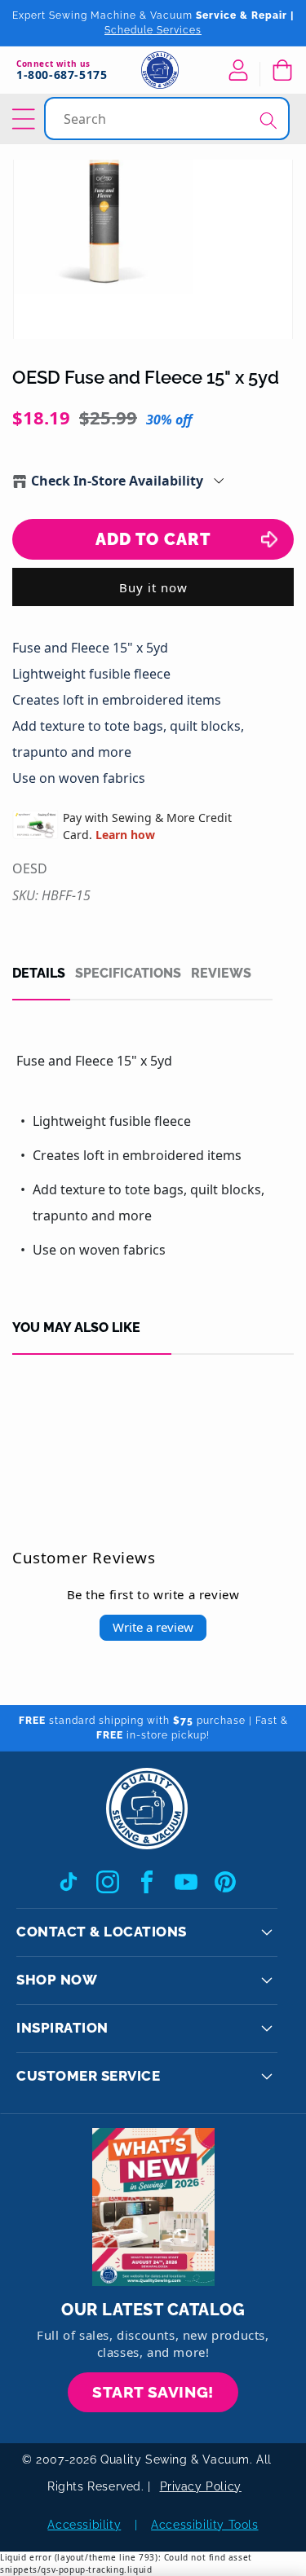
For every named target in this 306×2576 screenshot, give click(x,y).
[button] (282, 70)
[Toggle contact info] (267, 1932)
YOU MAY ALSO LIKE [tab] (76, 1328)
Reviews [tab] (221, 974)
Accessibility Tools (204, 2525)
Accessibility (84, 2525)
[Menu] (26, 119)
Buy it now (153, 587)
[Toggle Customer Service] (267, 2077)
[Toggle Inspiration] (267, 2029)
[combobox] (169, 119)
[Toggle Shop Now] (267, 1980)
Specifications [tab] (128, 974)
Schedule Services (153, 30)
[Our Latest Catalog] (153, 2207)
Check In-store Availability (117, 481)
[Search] (268, 120)
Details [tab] (39, 974)
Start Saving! (153, 2392)
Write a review (153, 1627)
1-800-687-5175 (62, 75)
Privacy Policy (201, 2486)
